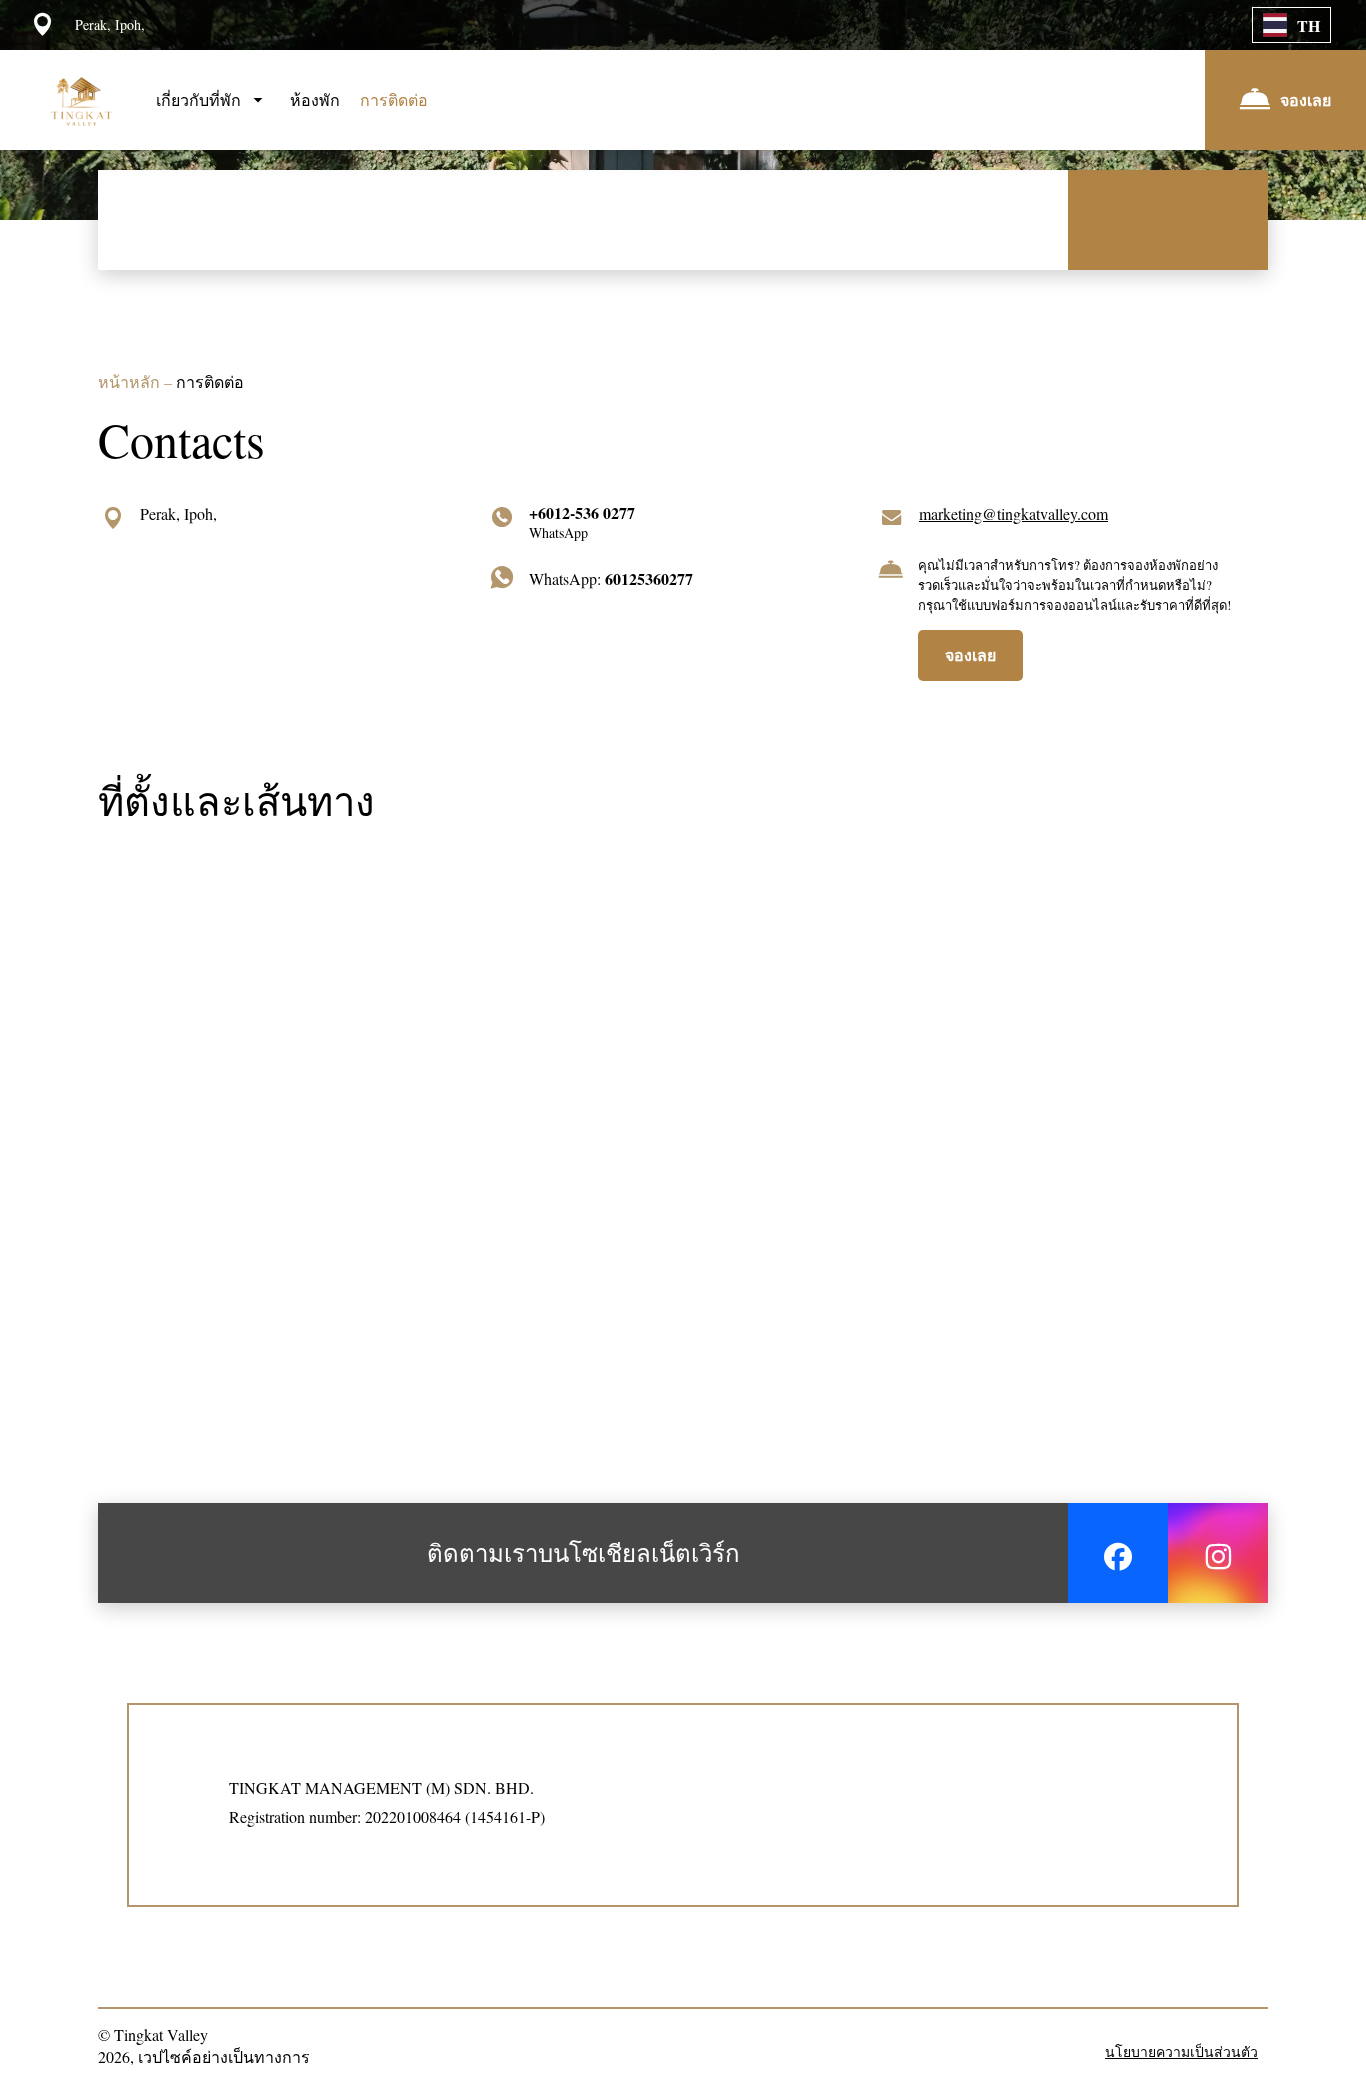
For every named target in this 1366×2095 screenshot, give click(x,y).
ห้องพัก (315, 99)
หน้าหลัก (131, 381)
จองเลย (970, 654)
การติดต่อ (394, 99)
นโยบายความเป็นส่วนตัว (1181, 2051)
